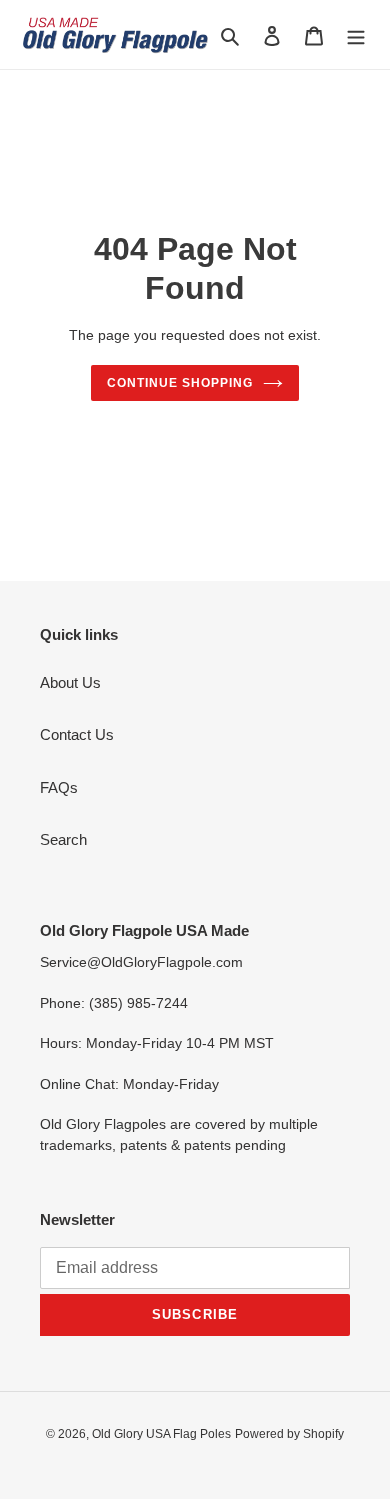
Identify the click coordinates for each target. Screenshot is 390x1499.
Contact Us (77, 734)
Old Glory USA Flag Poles (161, 1434)
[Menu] (356, 34)
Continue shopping (180, 383)
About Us (70, 682)
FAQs (59, 787)
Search (63, 839)
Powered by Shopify (289, 1434)
